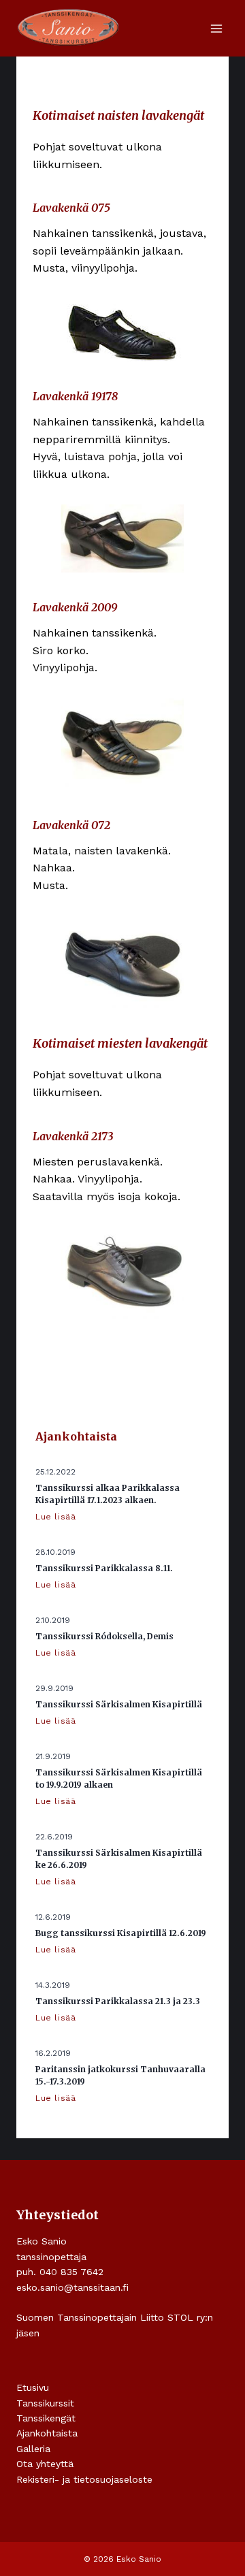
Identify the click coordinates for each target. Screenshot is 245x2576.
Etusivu (33, 2387)
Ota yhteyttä (45, 2464)
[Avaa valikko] (216, 28)
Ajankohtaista (47, 2433)
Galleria (33, 2449)
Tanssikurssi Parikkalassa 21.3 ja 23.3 (118, 2001)
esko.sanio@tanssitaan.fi (72, 2287)
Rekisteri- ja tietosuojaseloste (84, 2479)
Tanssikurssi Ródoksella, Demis (104, 1636)
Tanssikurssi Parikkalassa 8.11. (104, 1568)
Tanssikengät (46, 2418)
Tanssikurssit (45, 2403)
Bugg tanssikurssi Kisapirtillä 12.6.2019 (121, 1933)
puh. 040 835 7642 (60, 2272)
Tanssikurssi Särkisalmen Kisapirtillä (119, 1704)
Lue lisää (58, 1517)
